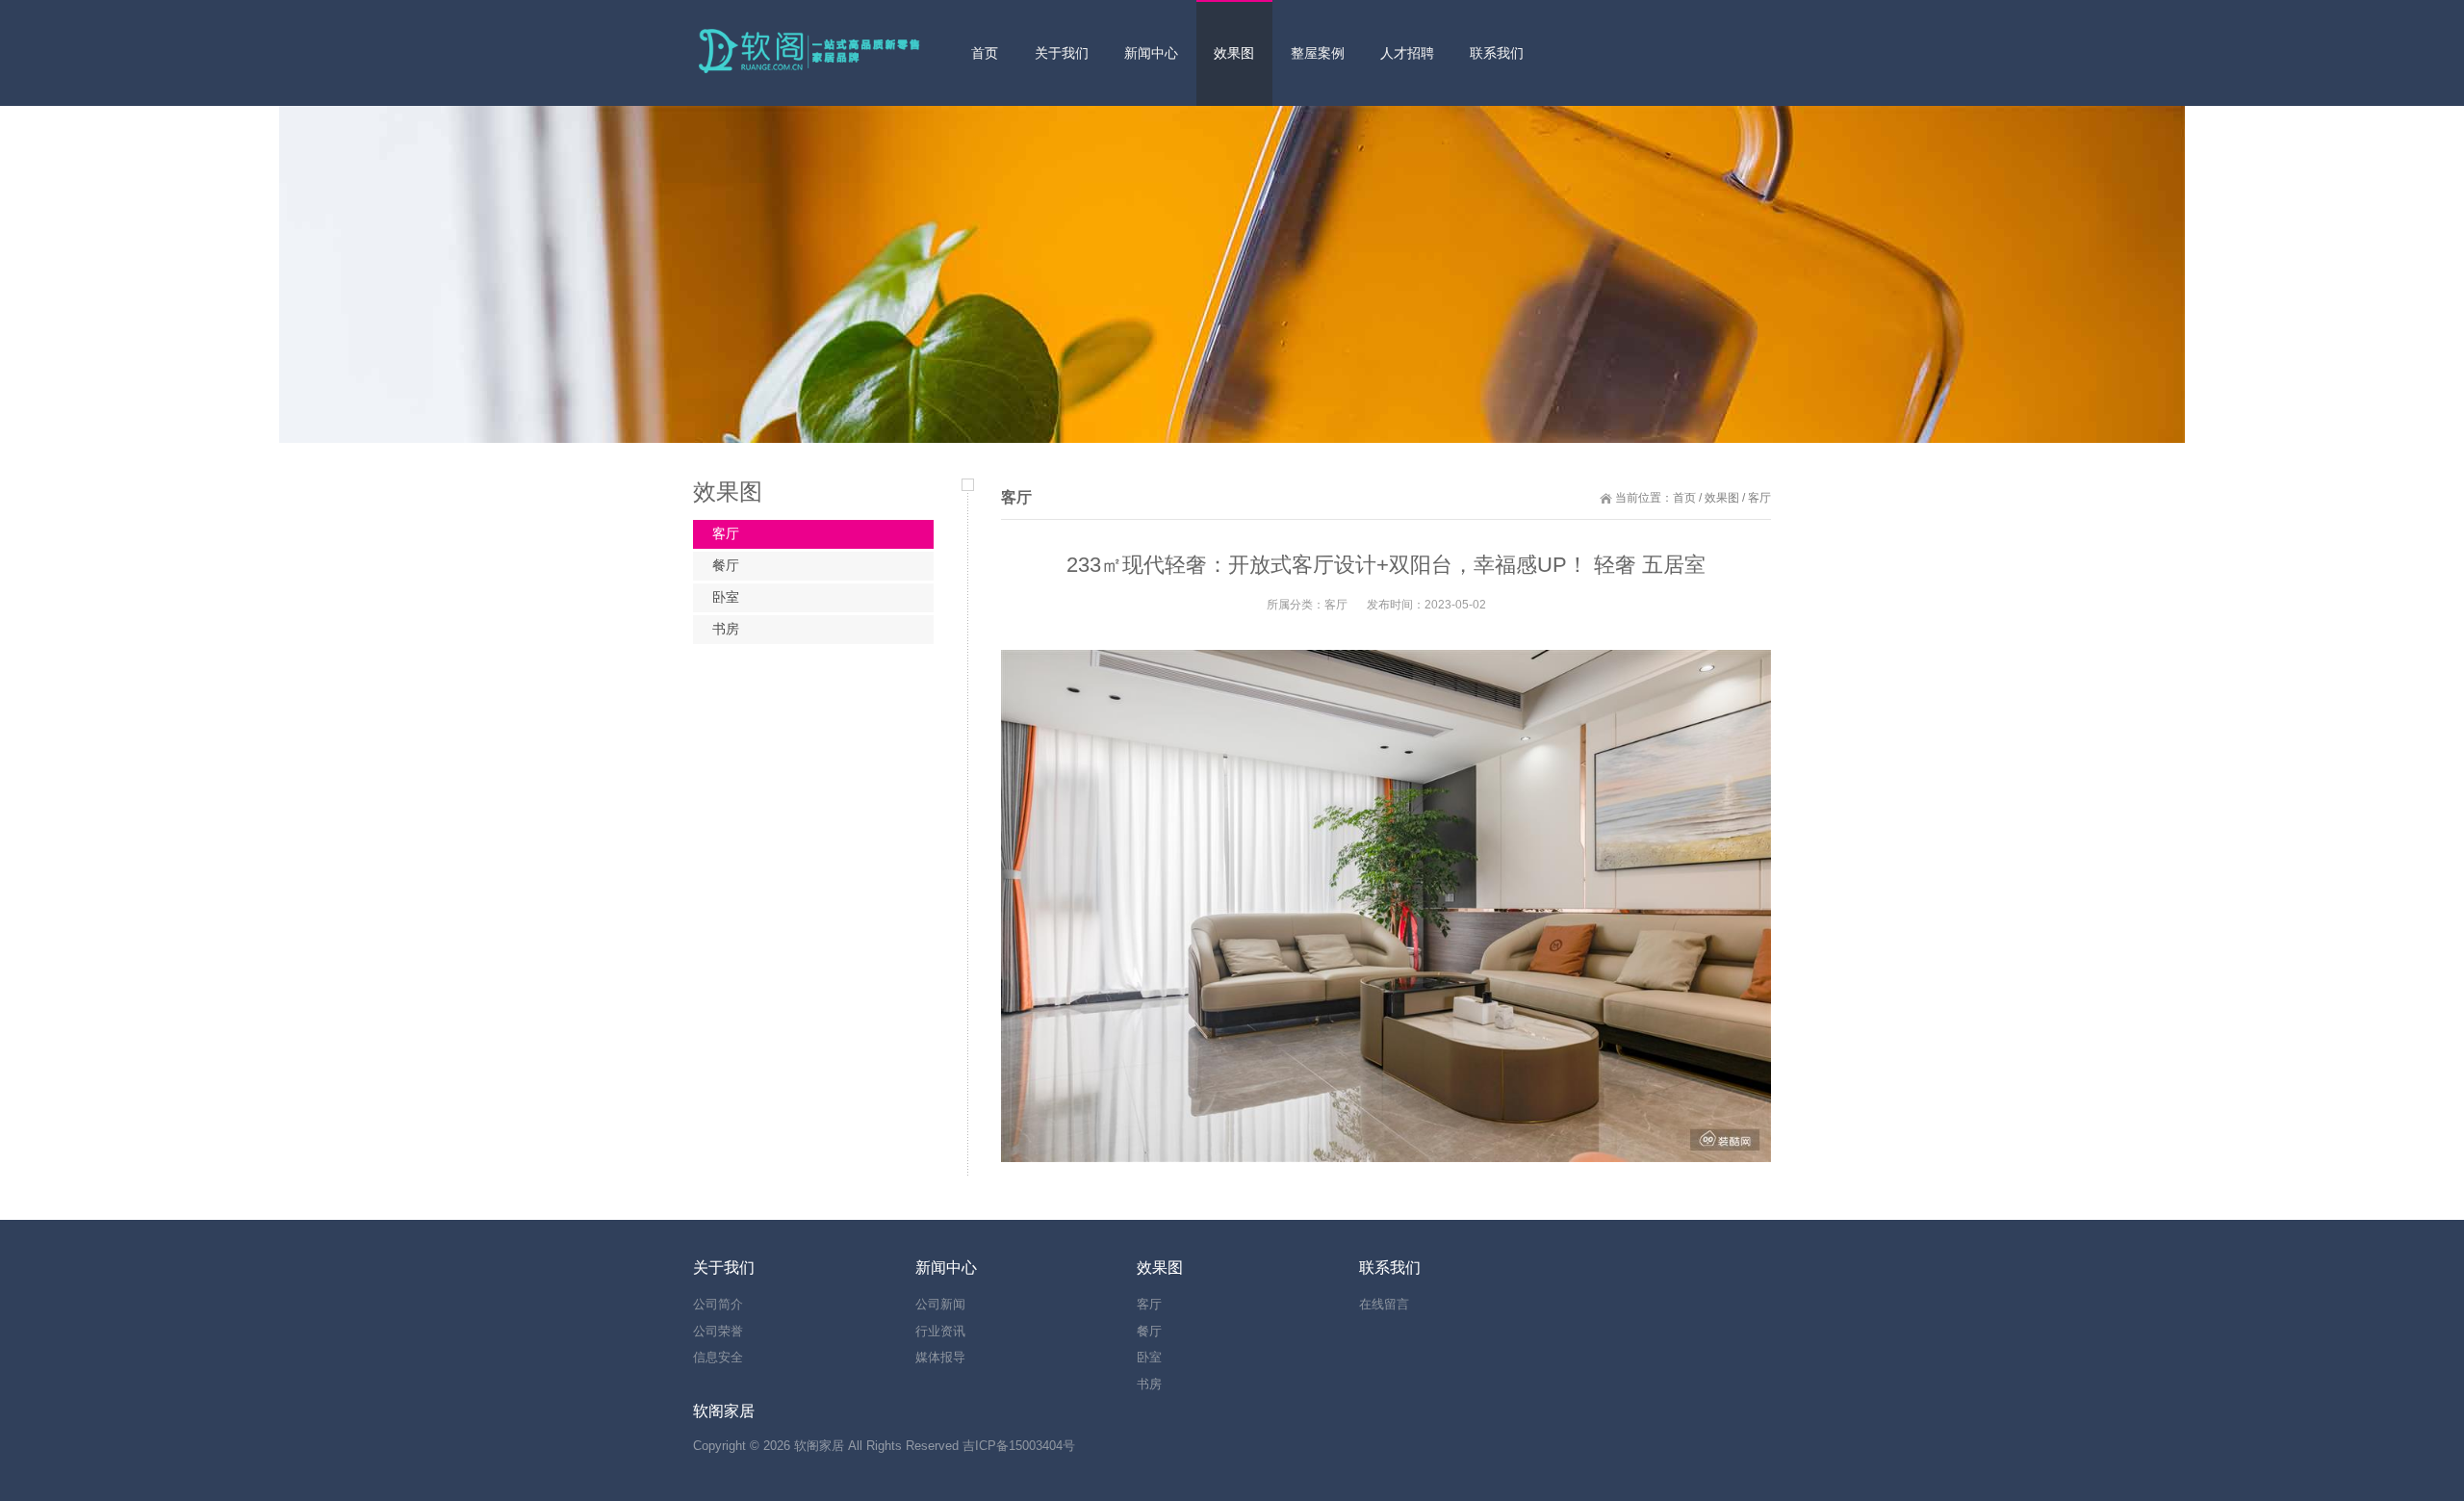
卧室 (726, 597)
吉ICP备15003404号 (1019, 1446)
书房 (726, 629)
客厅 (726, 533)
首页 (1684, 498)
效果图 (1722, 498)
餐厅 (726, 565)
